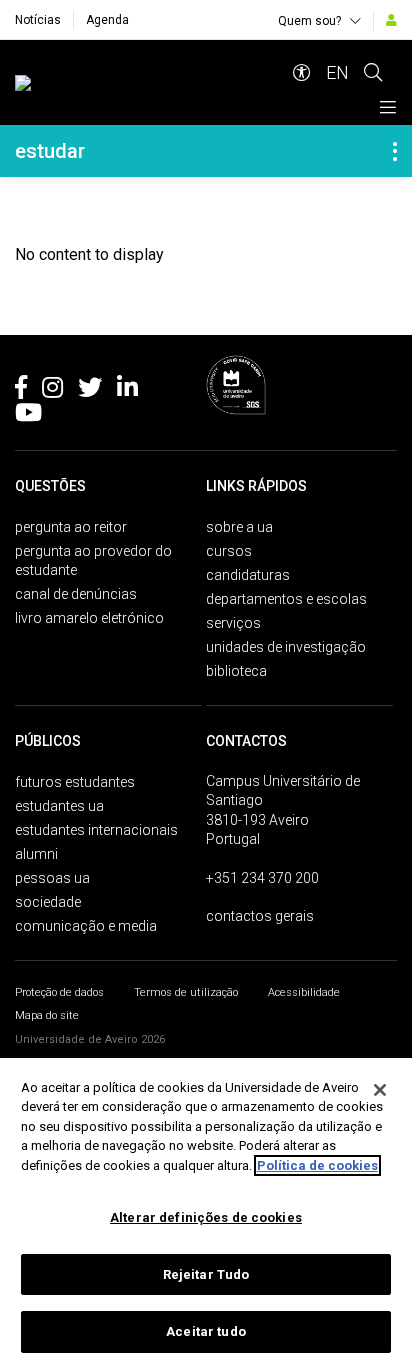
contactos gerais (260, 916)
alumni (36, 854)
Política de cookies (317, 1165)
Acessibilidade (304, 992)
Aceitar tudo (206, 1331)
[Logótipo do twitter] (90, 391)
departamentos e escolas (286, 599)
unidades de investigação (286, 647)
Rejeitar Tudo (206, 1274)
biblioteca (236, 671)
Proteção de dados (59, 992)
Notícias (38, 20)
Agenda (107, 20)
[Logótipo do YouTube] (28, 416)
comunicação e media (86, 926)
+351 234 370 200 (262, 878)
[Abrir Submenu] (395, 151)
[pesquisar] (373, 72)
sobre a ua (239, 527)
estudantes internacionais (96, 830)
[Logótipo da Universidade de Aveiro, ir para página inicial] (146, 83)
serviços (233, 623)
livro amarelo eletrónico (89, 618)
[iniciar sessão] (391, 20)
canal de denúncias (76, 594)
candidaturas (248, 575)
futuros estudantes (75, 782)
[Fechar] (380, 1090)
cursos (229, 551)
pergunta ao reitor (71, 527)
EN (337, 72)
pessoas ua (52, 878)
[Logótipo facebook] (21, 391)
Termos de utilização (186, 992)
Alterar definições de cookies (206, 1217)
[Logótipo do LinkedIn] (127, 391)
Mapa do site (47, 1015)
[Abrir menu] (388, 107)
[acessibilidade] (302, 72)
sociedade (48, 902)
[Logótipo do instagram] (52, 391)
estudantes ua (59, 806)
